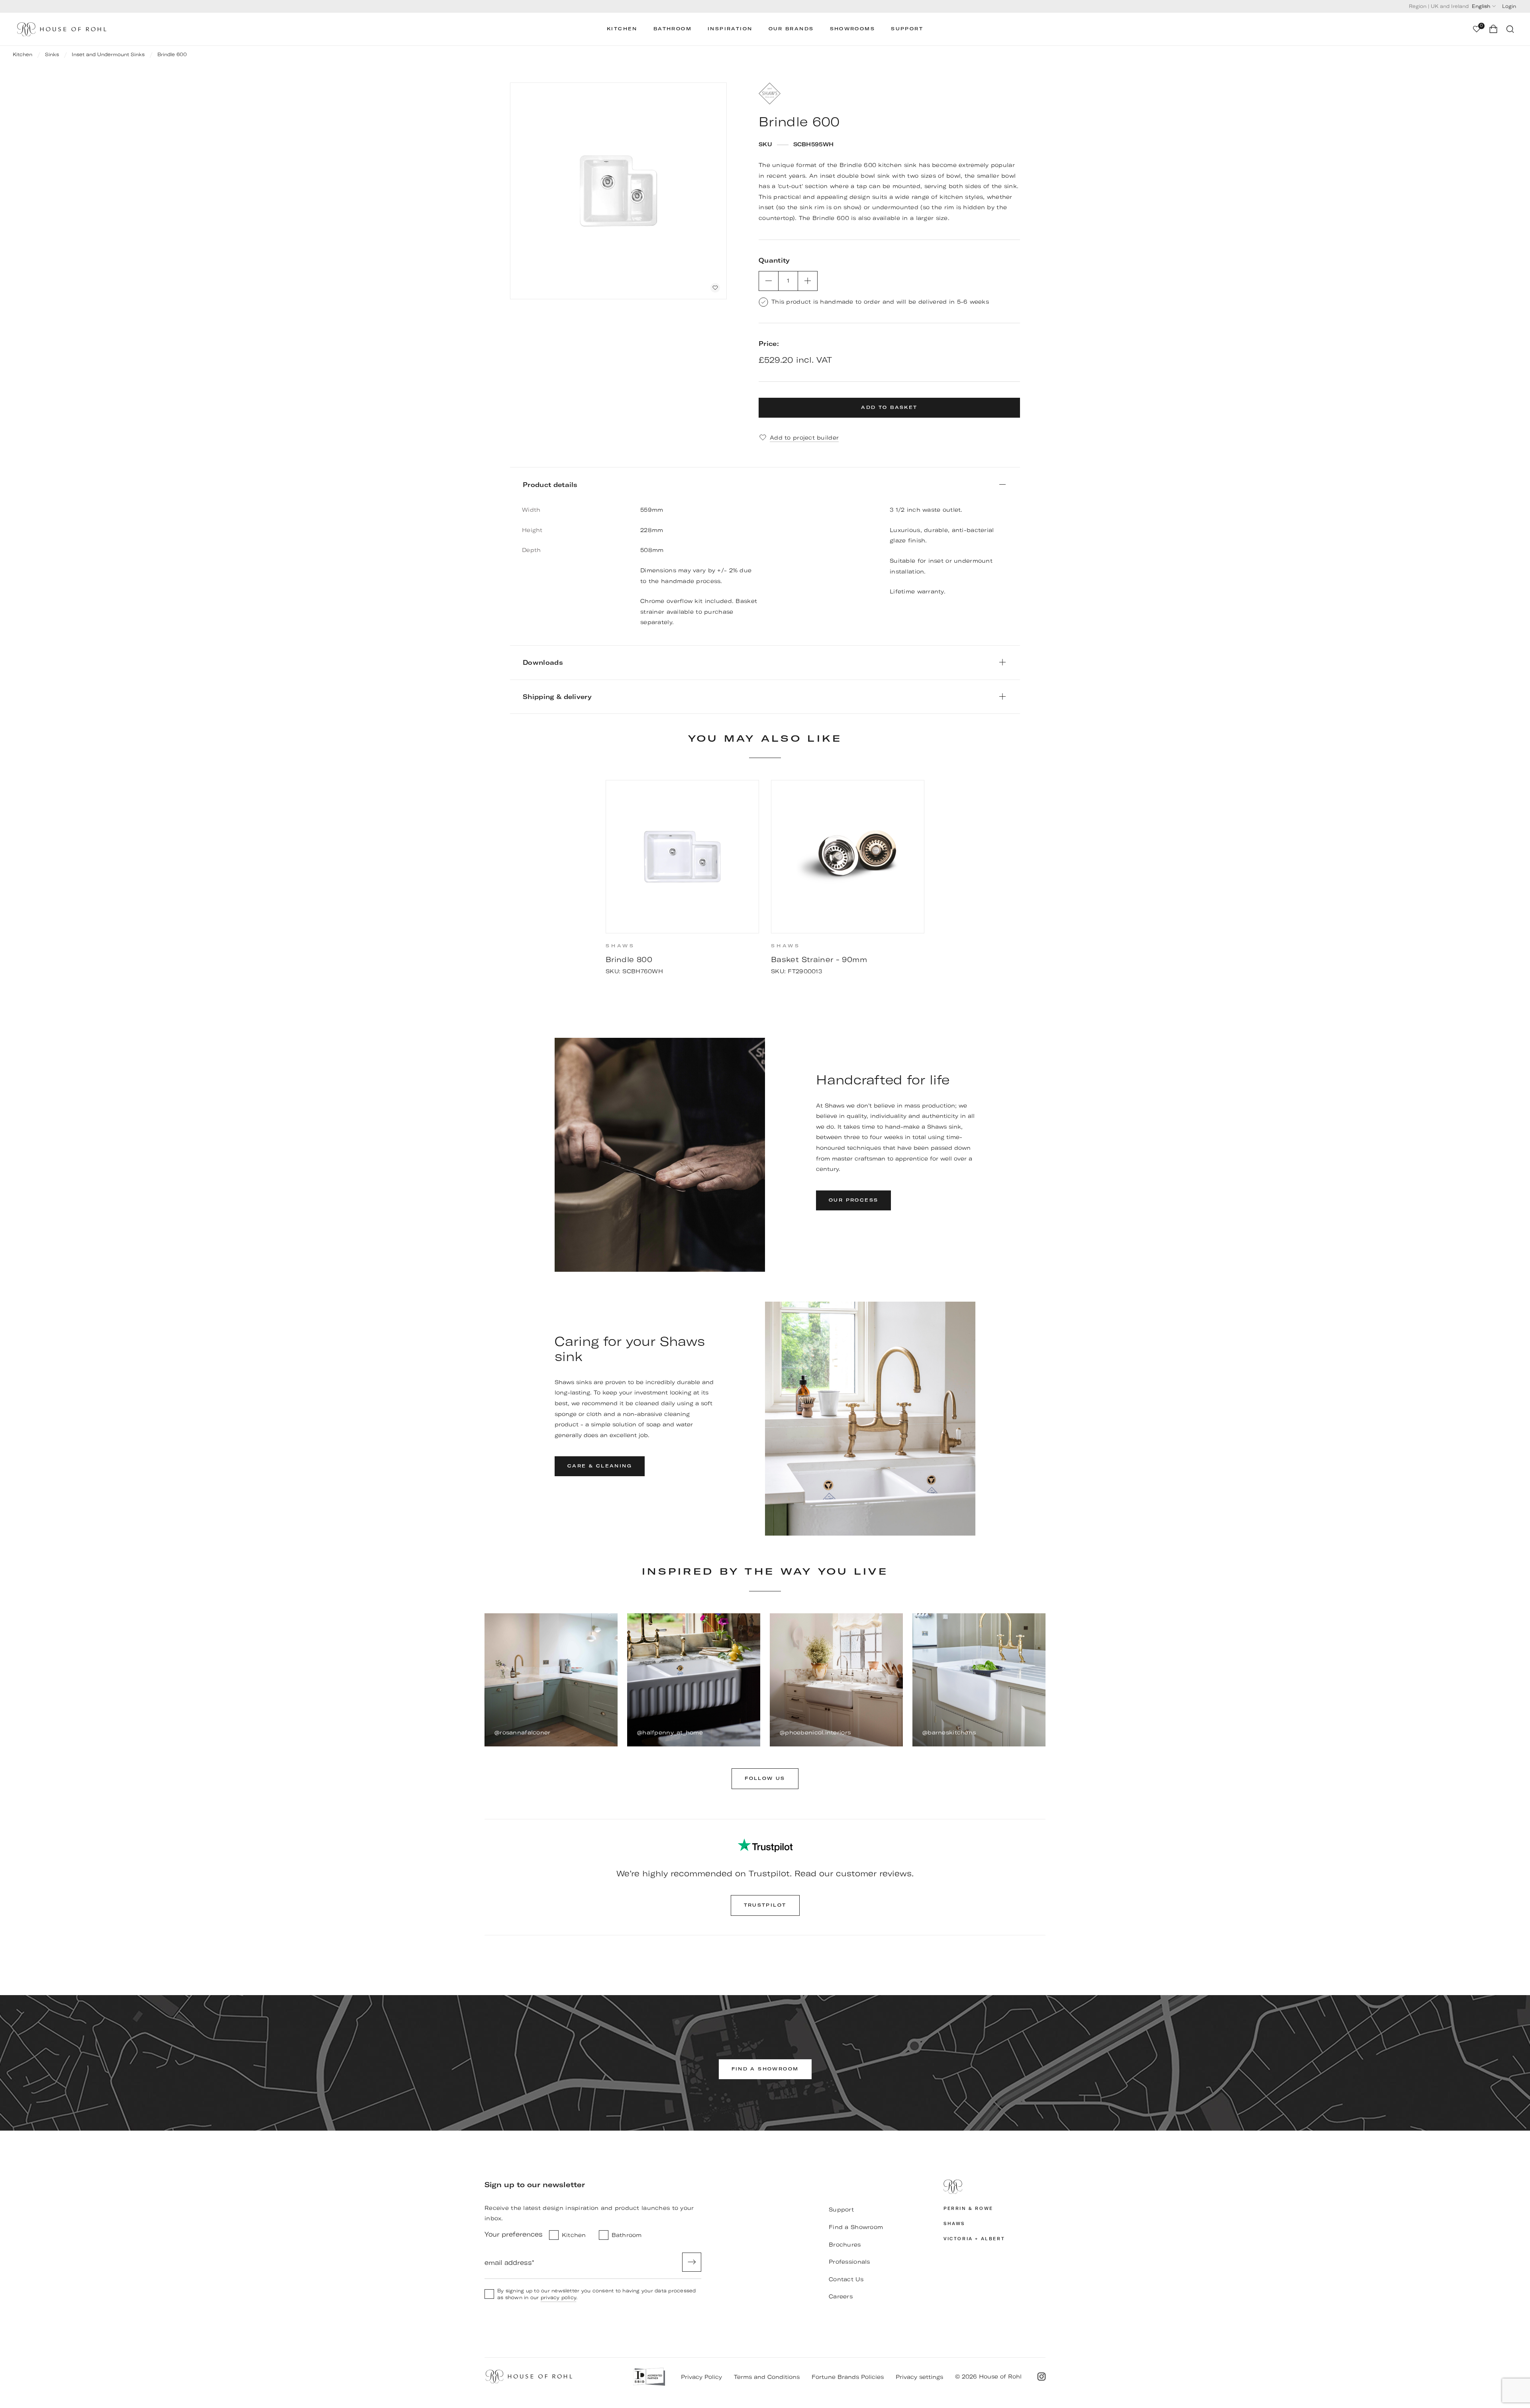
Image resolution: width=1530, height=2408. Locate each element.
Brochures (845, 2245)
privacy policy (558, 2297)
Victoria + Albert (974, 2239)
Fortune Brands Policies (848, 2377)
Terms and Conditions (767, 2377)
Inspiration (730, 29)
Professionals (849, 2262)
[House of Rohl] (994, 2187)
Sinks (52, 54)
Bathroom (673, 29)
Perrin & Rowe (968, 2209)
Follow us (765, 1779)
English (1481, 6)
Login (1509, 6)
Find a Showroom (856, 2227)
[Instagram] (1042, 2377)
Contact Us (846, 2279)
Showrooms (853, 29)
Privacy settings (919, 2377)
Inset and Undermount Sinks (108, 54)
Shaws (954, 2224)
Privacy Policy (701, 2377)
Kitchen (622, 29)
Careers (841, 2296)
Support (907, 29)
